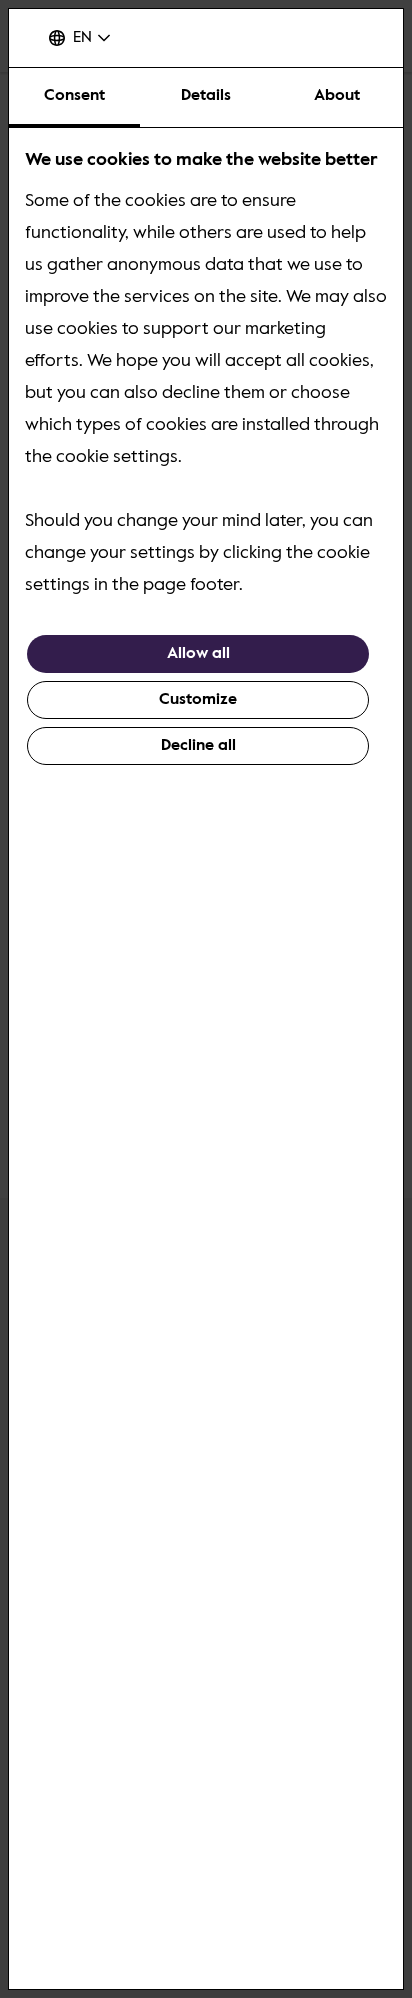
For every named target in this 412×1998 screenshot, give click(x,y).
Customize (198, 700)
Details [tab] (206, 96)
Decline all (198, 746)
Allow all (198, 654)
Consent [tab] (74, 96)
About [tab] (337, 96)
